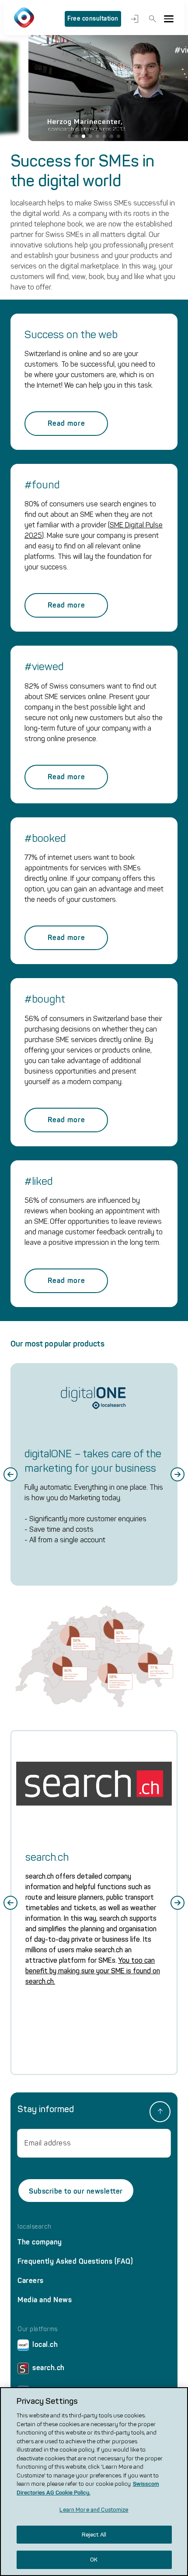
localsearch (35, 2227)
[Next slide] (178, 1474)
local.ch (45, 2345)
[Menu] (169, 19)
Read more (66, 423)
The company (40, 2242)
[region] (94, 2482)
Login (133, 19)
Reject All (94, 2535)
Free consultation (93, 19)
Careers (31, 2281)
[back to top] (160, 2112)
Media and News (45, 2300)
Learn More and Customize (94, 2510)
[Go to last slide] (10, 1474)
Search (151, 19)
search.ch (49, 2368)
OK (94, 2560)
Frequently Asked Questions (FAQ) (75, 2261)
